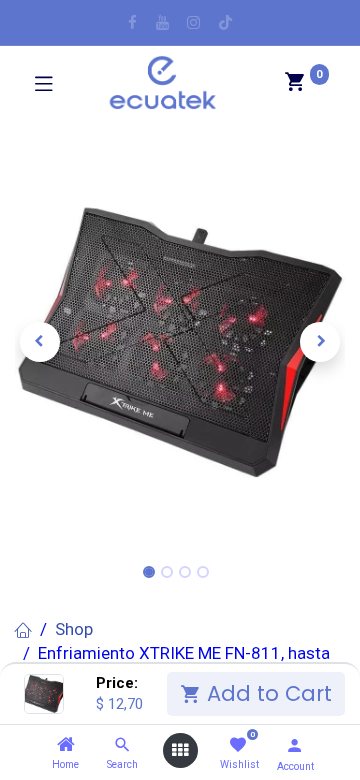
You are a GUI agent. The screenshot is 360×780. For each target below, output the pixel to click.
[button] (40, 342)
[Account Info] (294, 745)
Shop (74, 629)
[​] (132, 22)
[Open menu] (180, 750)
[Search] (122, 745)
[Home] (66, 745)
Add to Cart (266, 693)
